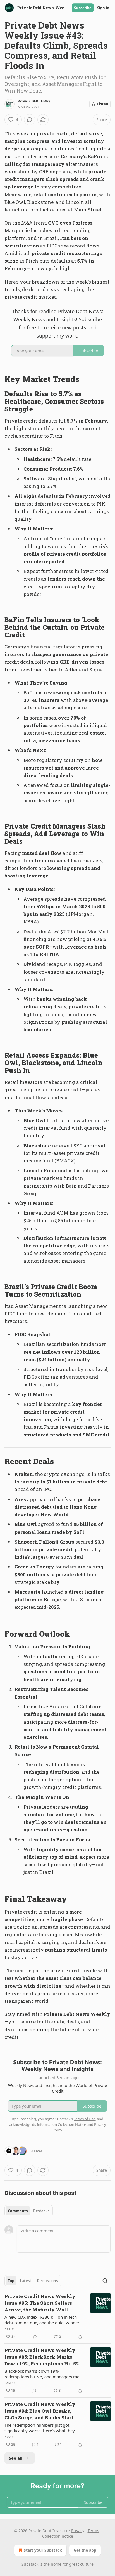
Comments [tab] (18, 2211)
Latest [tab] (26, 2281)
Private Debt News (34, 101)
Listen (103, 104)
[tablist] (29, 2211)
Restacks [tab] (41, 2211)
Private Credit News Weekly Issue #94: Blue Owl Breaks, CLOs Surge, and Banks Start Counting (40, 2411)
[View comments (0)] (30, 120)
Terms (93, 2531)
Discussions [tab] (47, 2281)
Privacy (78, 2531)
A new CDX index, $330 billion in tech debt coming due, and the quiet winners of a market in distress (43, 2320)
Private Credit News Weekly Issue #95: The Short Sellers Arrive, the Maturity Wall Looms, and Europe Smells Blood (44, 2303)
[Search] (105, 2281)
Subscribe (83, 8)
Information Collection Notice (61, 2124)
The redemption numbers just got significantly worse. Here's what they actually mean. (40, 2428)
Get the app (85, 2550)
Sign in (103, 8)
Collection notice (58, 2536)
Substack (30, 2564)
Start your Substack (43, 2550)
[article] (57, 2316)
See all (16, 2458)
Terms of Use (84, 2119)
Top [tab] (11, 2281)
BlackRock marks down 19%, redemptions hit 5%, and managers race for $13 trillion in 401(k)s (43, 2374)
